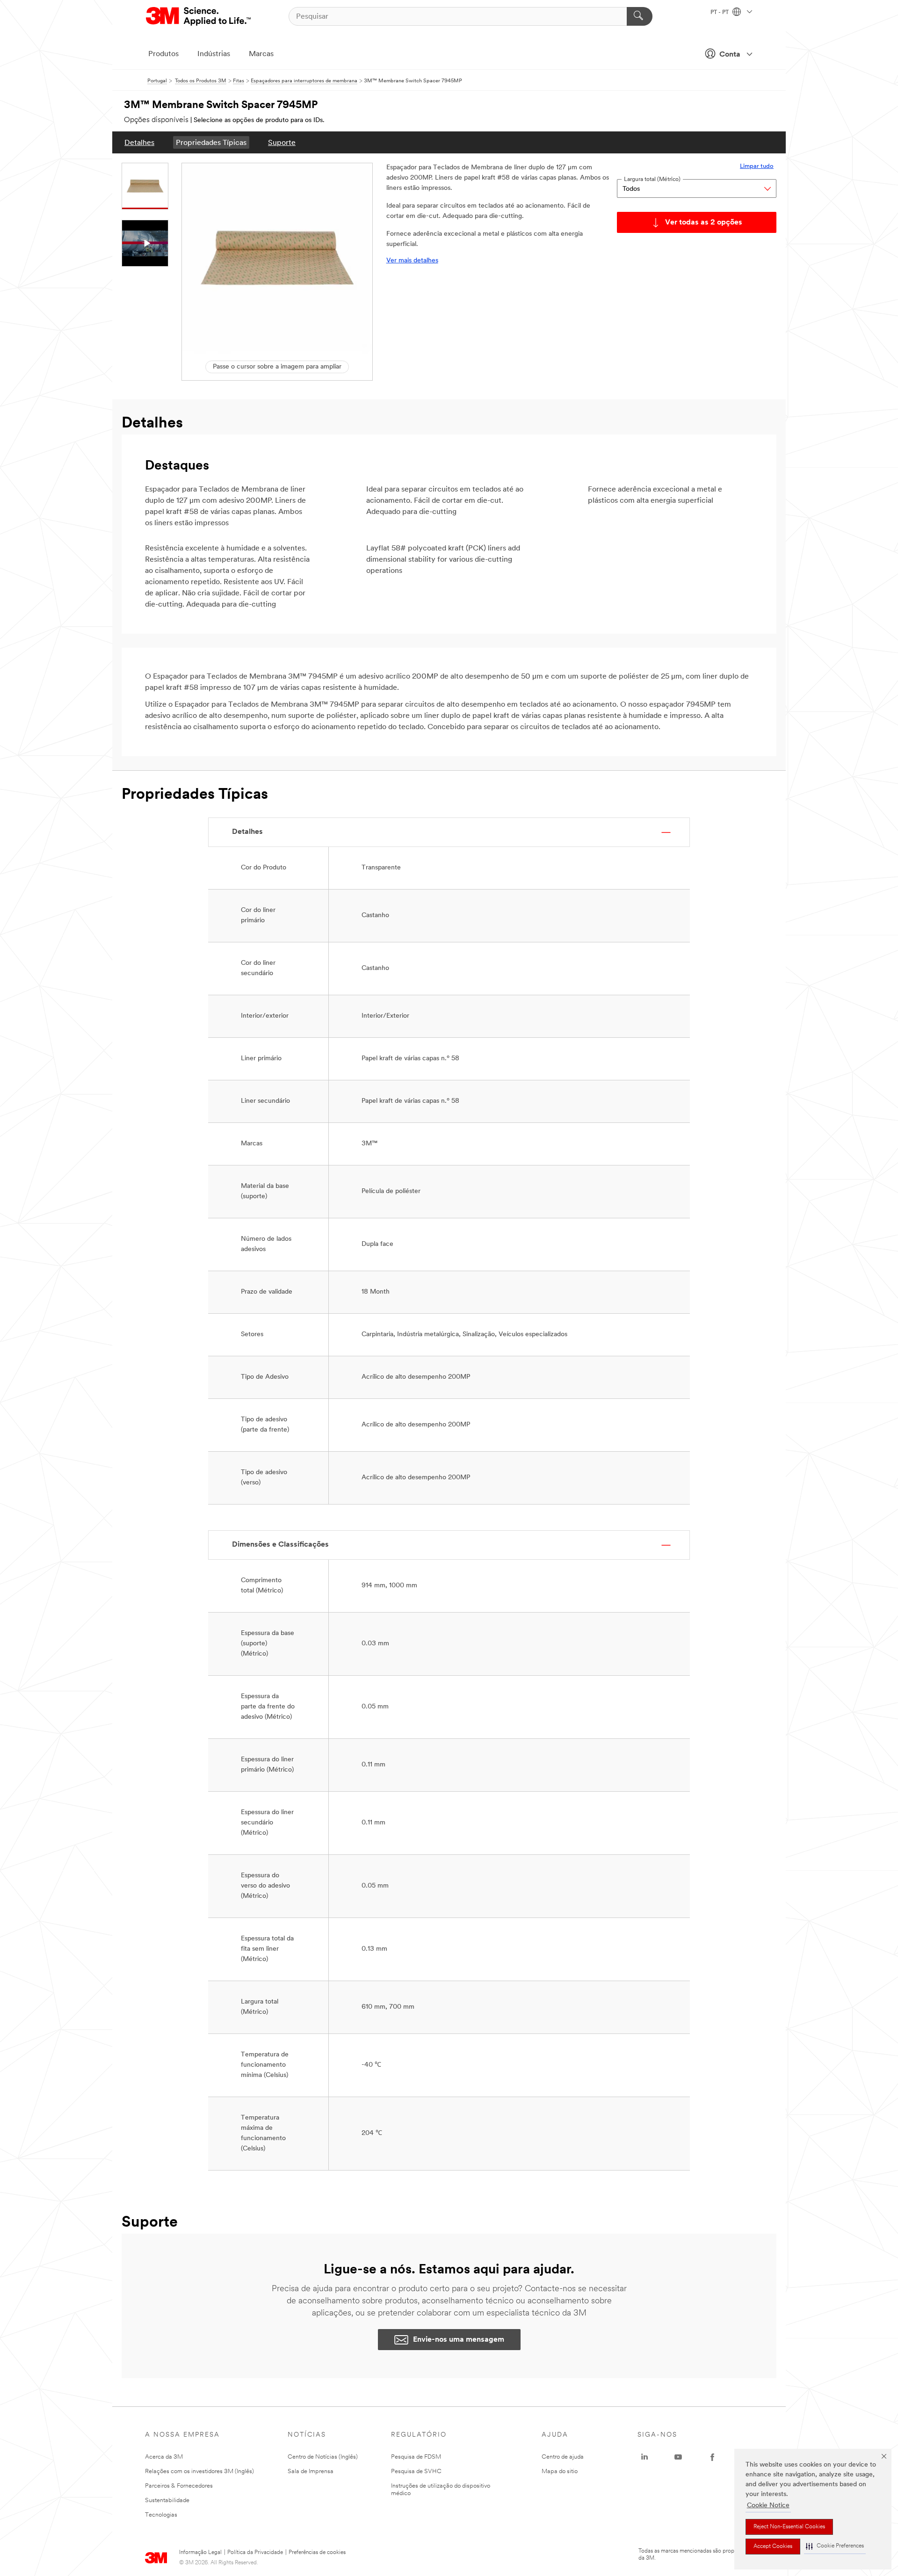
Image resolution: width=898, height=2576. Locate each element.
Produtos (163, 54)
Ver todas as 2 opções (704, 223)
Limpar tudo (757, 166)
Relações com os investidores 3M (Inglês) (199, 2471)
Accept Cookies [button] (773, 2547)
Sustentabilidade (167, 2500)
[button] (835, 2546)
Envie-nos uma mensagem (459, 2340)
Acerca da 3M (164, 2457)
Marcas (261, 54)
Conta (730, 55)
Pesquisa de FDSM (416, 2457)
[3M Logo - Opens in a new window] (199, 16)
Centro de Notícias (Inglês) (323, 2457)
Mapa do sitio (560, 2471)
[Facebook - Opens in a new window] (712, 2457)
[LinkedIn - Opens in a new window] (645, 2457)
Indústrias (214, 54)
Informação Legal (200, 2553)
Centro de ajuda (563, 2457)
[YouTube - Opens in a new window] (678, 2457)
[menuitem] (139, 142)
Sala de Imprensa (311, 2471)
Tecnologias (161, 2515)
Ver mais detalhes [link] (412, 261)
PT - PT (720, 13)
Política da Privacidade (255, 2553)
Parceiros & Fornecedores (179, 2486)
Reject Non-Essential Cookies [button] (789, 2527)
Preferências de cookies (317, 2553)
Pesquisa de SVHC (416, 2471)
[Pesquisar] (640, 16)
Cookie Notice (768, 2506)
